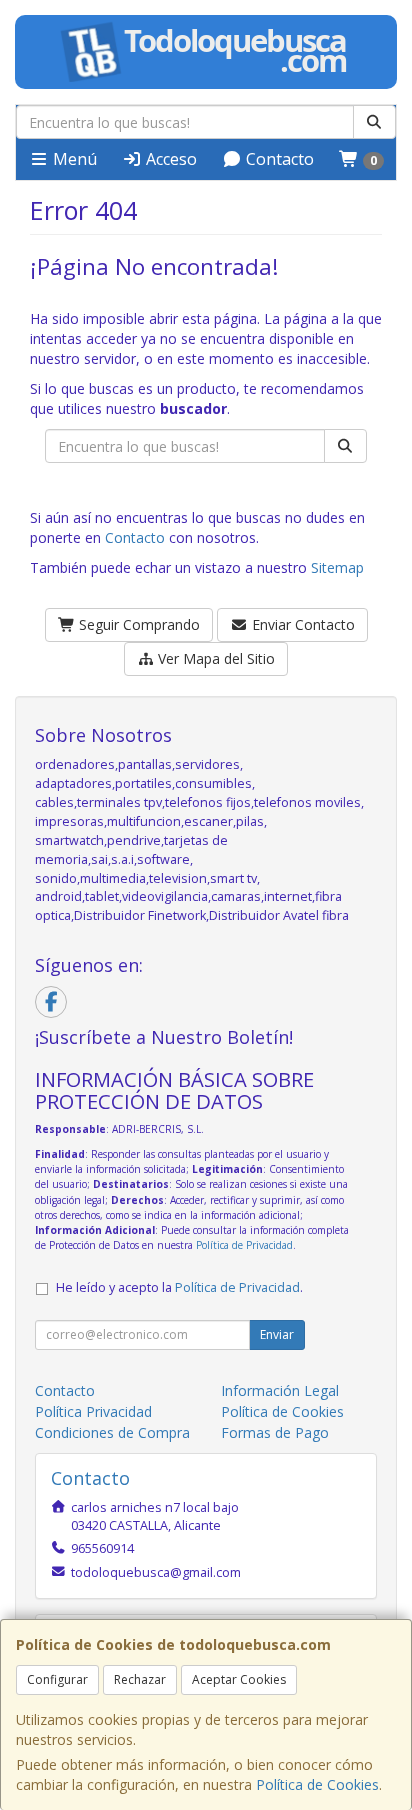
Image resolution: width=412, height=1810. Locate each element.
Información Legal (280, 1390)
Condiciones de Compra (112, 1432)
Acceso (169, 159)
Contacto (278, 159)
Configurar (57, 1679)
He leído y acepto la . (179, 1287)
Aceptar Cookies (239, 1679)
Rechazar (140, 1679)
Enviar (277, 1334)
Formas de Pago (275, 1432)
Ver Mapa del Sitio (214, 658)
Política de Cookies (317, 1784)
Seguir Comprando (137, 624)
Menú (73, 159)
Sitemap (337, 567)
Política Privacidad (93, 1411)
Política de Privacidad (244, 1245)
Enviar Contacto (301, 624)
